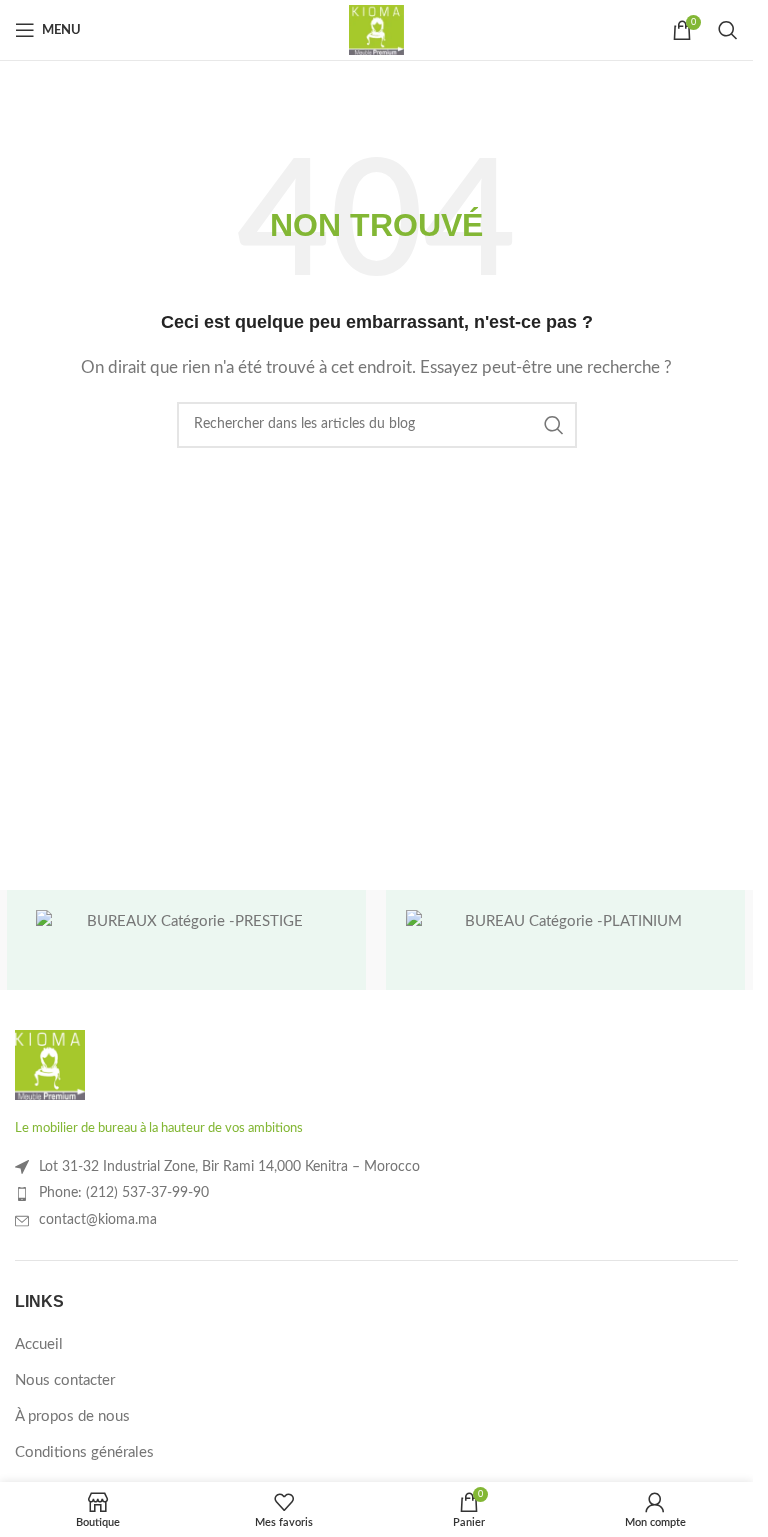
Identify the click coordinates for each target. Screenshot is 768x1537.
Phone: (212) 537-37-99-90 (124, 1193)
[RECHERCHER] (554, 425)
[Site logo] (376, 29)
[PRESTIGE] (186, 940)
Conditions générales (84, 1452)
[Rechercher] (728, 30)
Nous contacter (65, 1380)
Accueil (39, 1344)
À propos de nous (72, 1416)
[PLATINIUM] (565, 940)
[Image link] (50, 1063)
